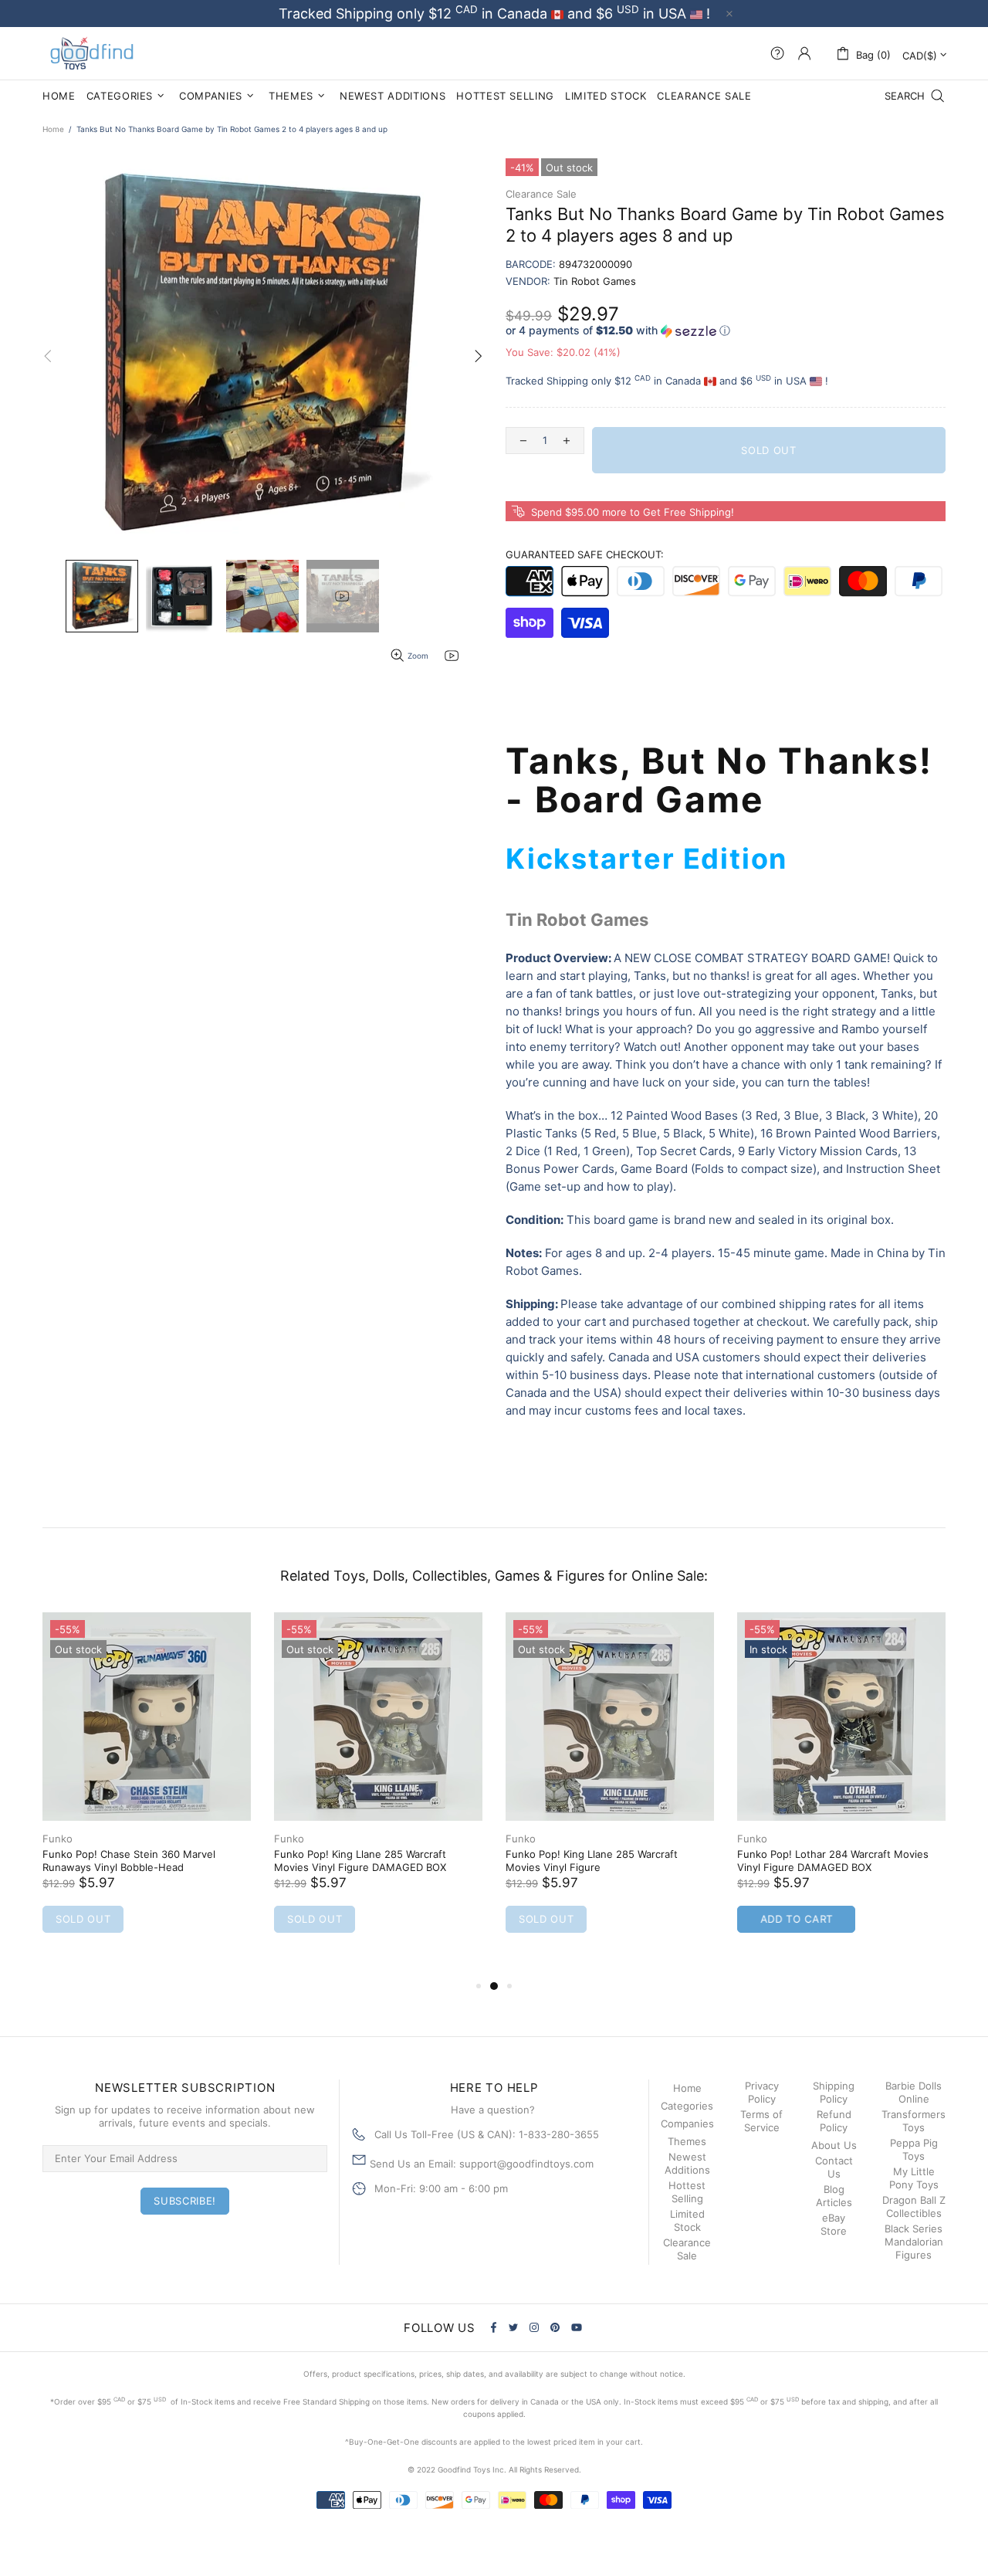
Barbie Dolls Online (914, 2092)
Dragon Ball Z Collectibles (914, 2207)
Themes (687, 2141)
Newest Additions (687, 2163)
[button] (726, 331)
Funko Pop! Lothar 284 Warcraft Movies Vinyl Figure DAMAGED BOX (833, 1861)
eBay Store (834, 2224)
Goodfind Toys (92, 53)
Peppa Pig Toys (914, 2149)
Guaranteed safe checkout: (585, 554)
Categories (687, 2106)
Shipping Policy (834, 2092)
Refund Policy (834, 2121)
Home (53, 129)
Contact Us (834, 2167)
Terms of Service (761, 2121)
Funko (58, 1839)
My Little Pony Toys (914, 2178)
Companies (687, 2124)
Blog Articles (834, 2196)
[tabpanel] (147, 1788)
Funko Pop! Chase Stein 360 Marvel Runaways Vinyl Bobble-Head (129, 1861)
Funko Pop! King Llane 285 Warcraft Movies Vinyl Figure (592, 1861)
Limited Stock (687, 2220)
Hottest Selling (687, 2192)
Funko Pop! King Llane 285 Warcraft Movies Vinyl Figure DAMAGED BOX (360, 1861)
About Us (834, 2145)
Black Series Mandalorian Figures (914, 2242)
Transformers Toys (914, 2121)
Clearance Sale (541, 194)
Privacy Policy (762, 2092)
